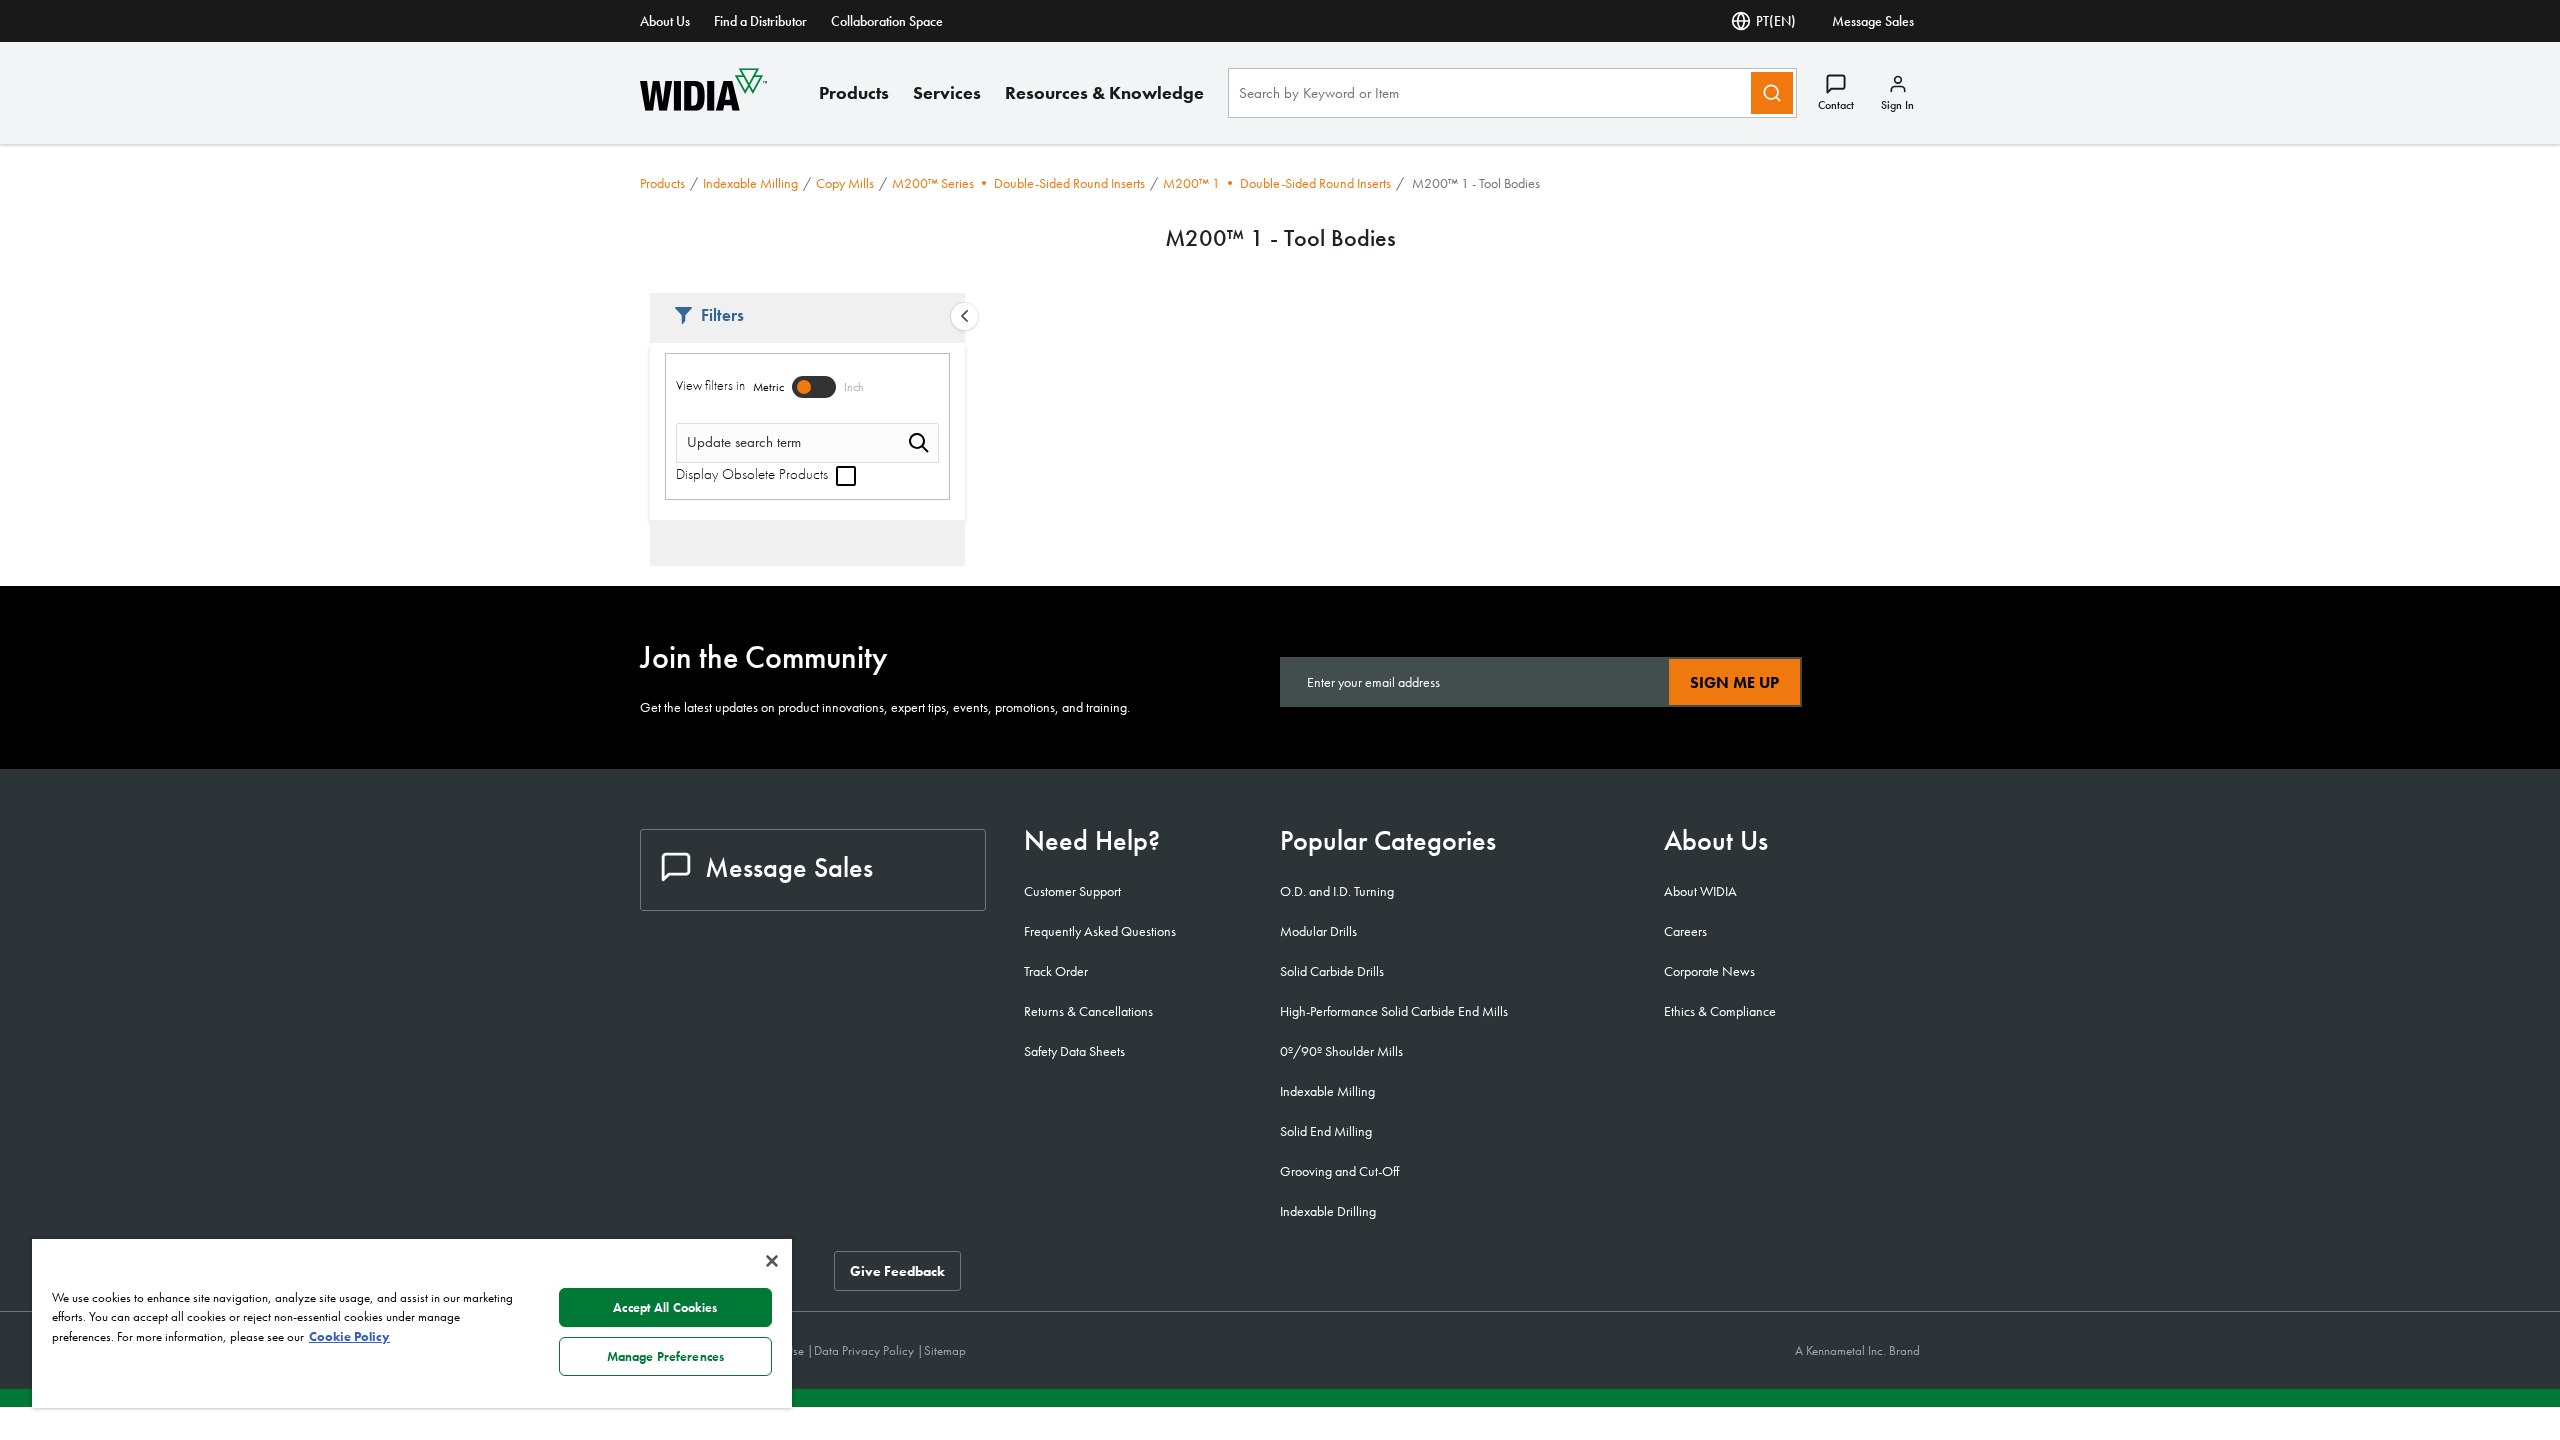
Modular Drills (1318, 931)
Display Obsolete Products (754, 474)
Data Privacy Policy (865, 1350)
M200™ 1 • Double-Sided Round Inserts (1277, 183)
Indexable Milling (750, 183)
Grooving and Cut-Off (1339, 1171)
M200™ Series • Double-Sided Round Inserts (1018, 183)
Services (947, 92)
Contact (1836, 105)
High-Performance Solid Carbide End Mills (1394, 1011)
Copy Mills (845, 183)
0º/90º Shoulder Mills (1341, 1051)
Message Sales (1873, 21)
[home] (703, 105)
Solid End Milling (1326, 1131)
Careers (1685, 931)
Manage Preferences (665, 1356)
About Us (665, 21)
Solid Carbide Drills (1332, 971)
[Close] (772, 1261)
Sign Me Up (1734, 682)
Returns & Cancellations (1088, 1011)
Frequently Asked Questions (1100, 931)
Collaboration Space (887, 21)
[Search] (1772, 93)
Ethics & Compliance (1720, 1011)
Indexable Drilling (1328, 1211)
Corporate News (1709, 971)
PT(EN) (1776, 21)
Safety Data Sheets (1074, 1051)
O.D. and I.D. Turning (1337, 891)
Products (854, 92)
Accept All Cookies (665, 1307)
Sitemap (945, 1350)
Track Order (1056, 971)
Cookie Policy (349, 1336)
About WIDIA (1700, 891)
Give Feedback (897, 1271)
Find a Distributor (760, 21)
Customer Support (1072, 891)
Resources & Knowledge (1104, 92)
